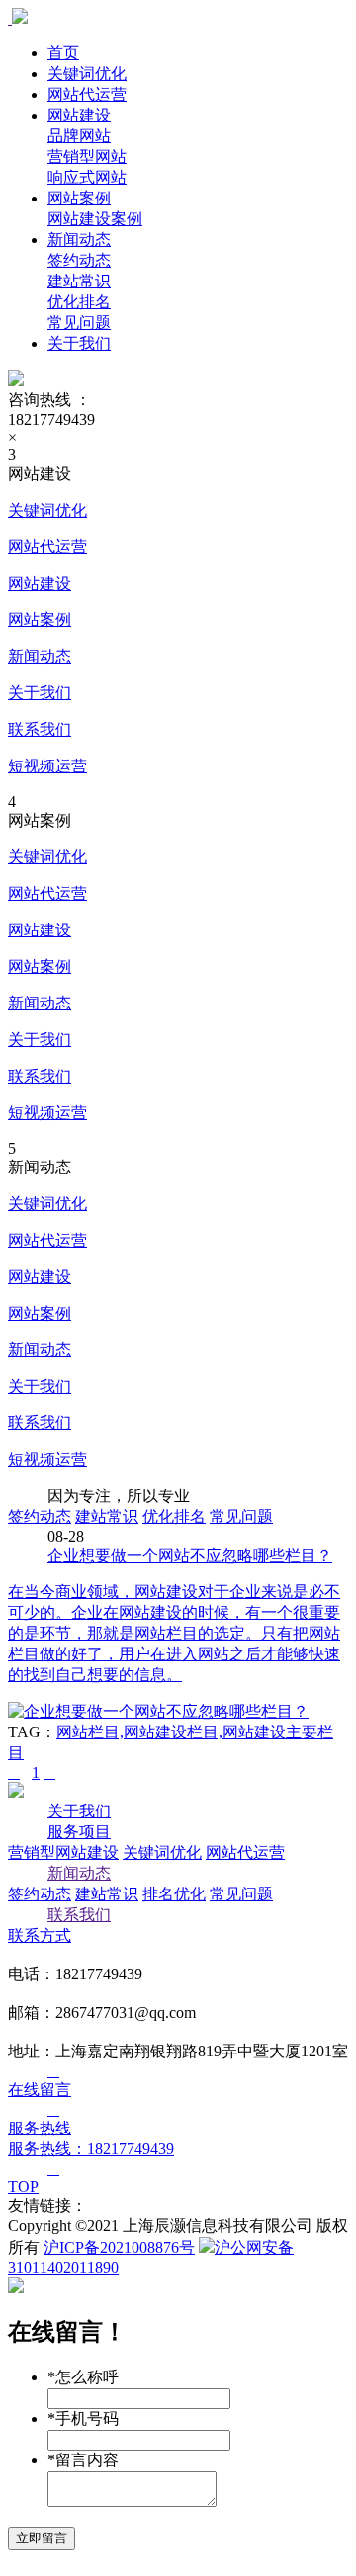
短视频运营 (47, 766)
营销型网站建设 (63, 1852)
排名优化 (174, 1894)
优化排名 (174, 1517)
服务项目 (79, 1832)
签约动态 (40, 1517)
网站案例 (79, 198)
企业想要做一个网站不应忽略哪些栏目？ (190, 1555)
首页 (63, 53)
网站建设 (79, 115)
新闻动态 (79, 240)
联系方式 (40, 1935)
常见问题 (241, 1517)
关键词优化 (87, 74)
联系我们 (40, 729)
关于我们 (79, 343)
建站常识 (107, 1517)
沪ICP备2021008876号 (119, 2248)
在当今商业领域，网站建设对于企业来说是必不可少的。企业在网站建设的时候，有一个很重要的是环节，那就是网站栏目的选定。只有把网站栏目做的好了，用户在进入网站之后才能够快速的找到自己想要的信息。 (174, 1633)
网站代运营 (87, 94)
